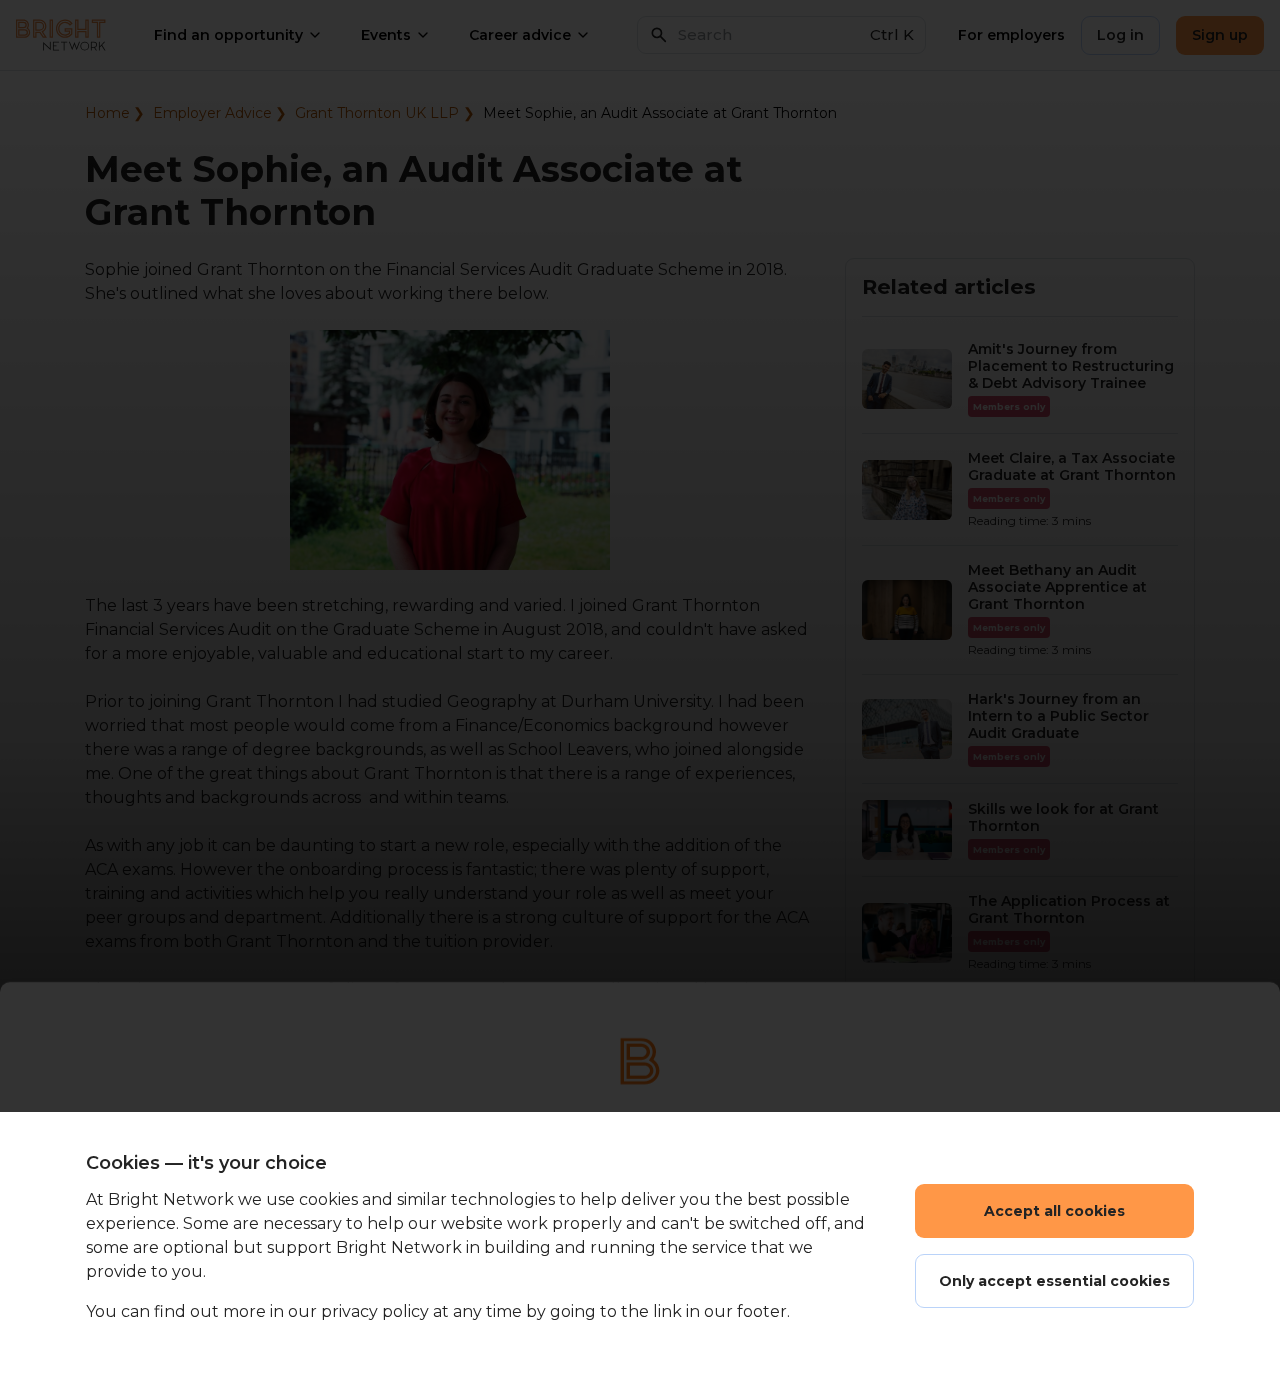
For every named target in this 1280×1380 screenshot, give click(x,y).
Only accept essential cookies (1054, 1281)
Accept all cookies (1054, 1211)
